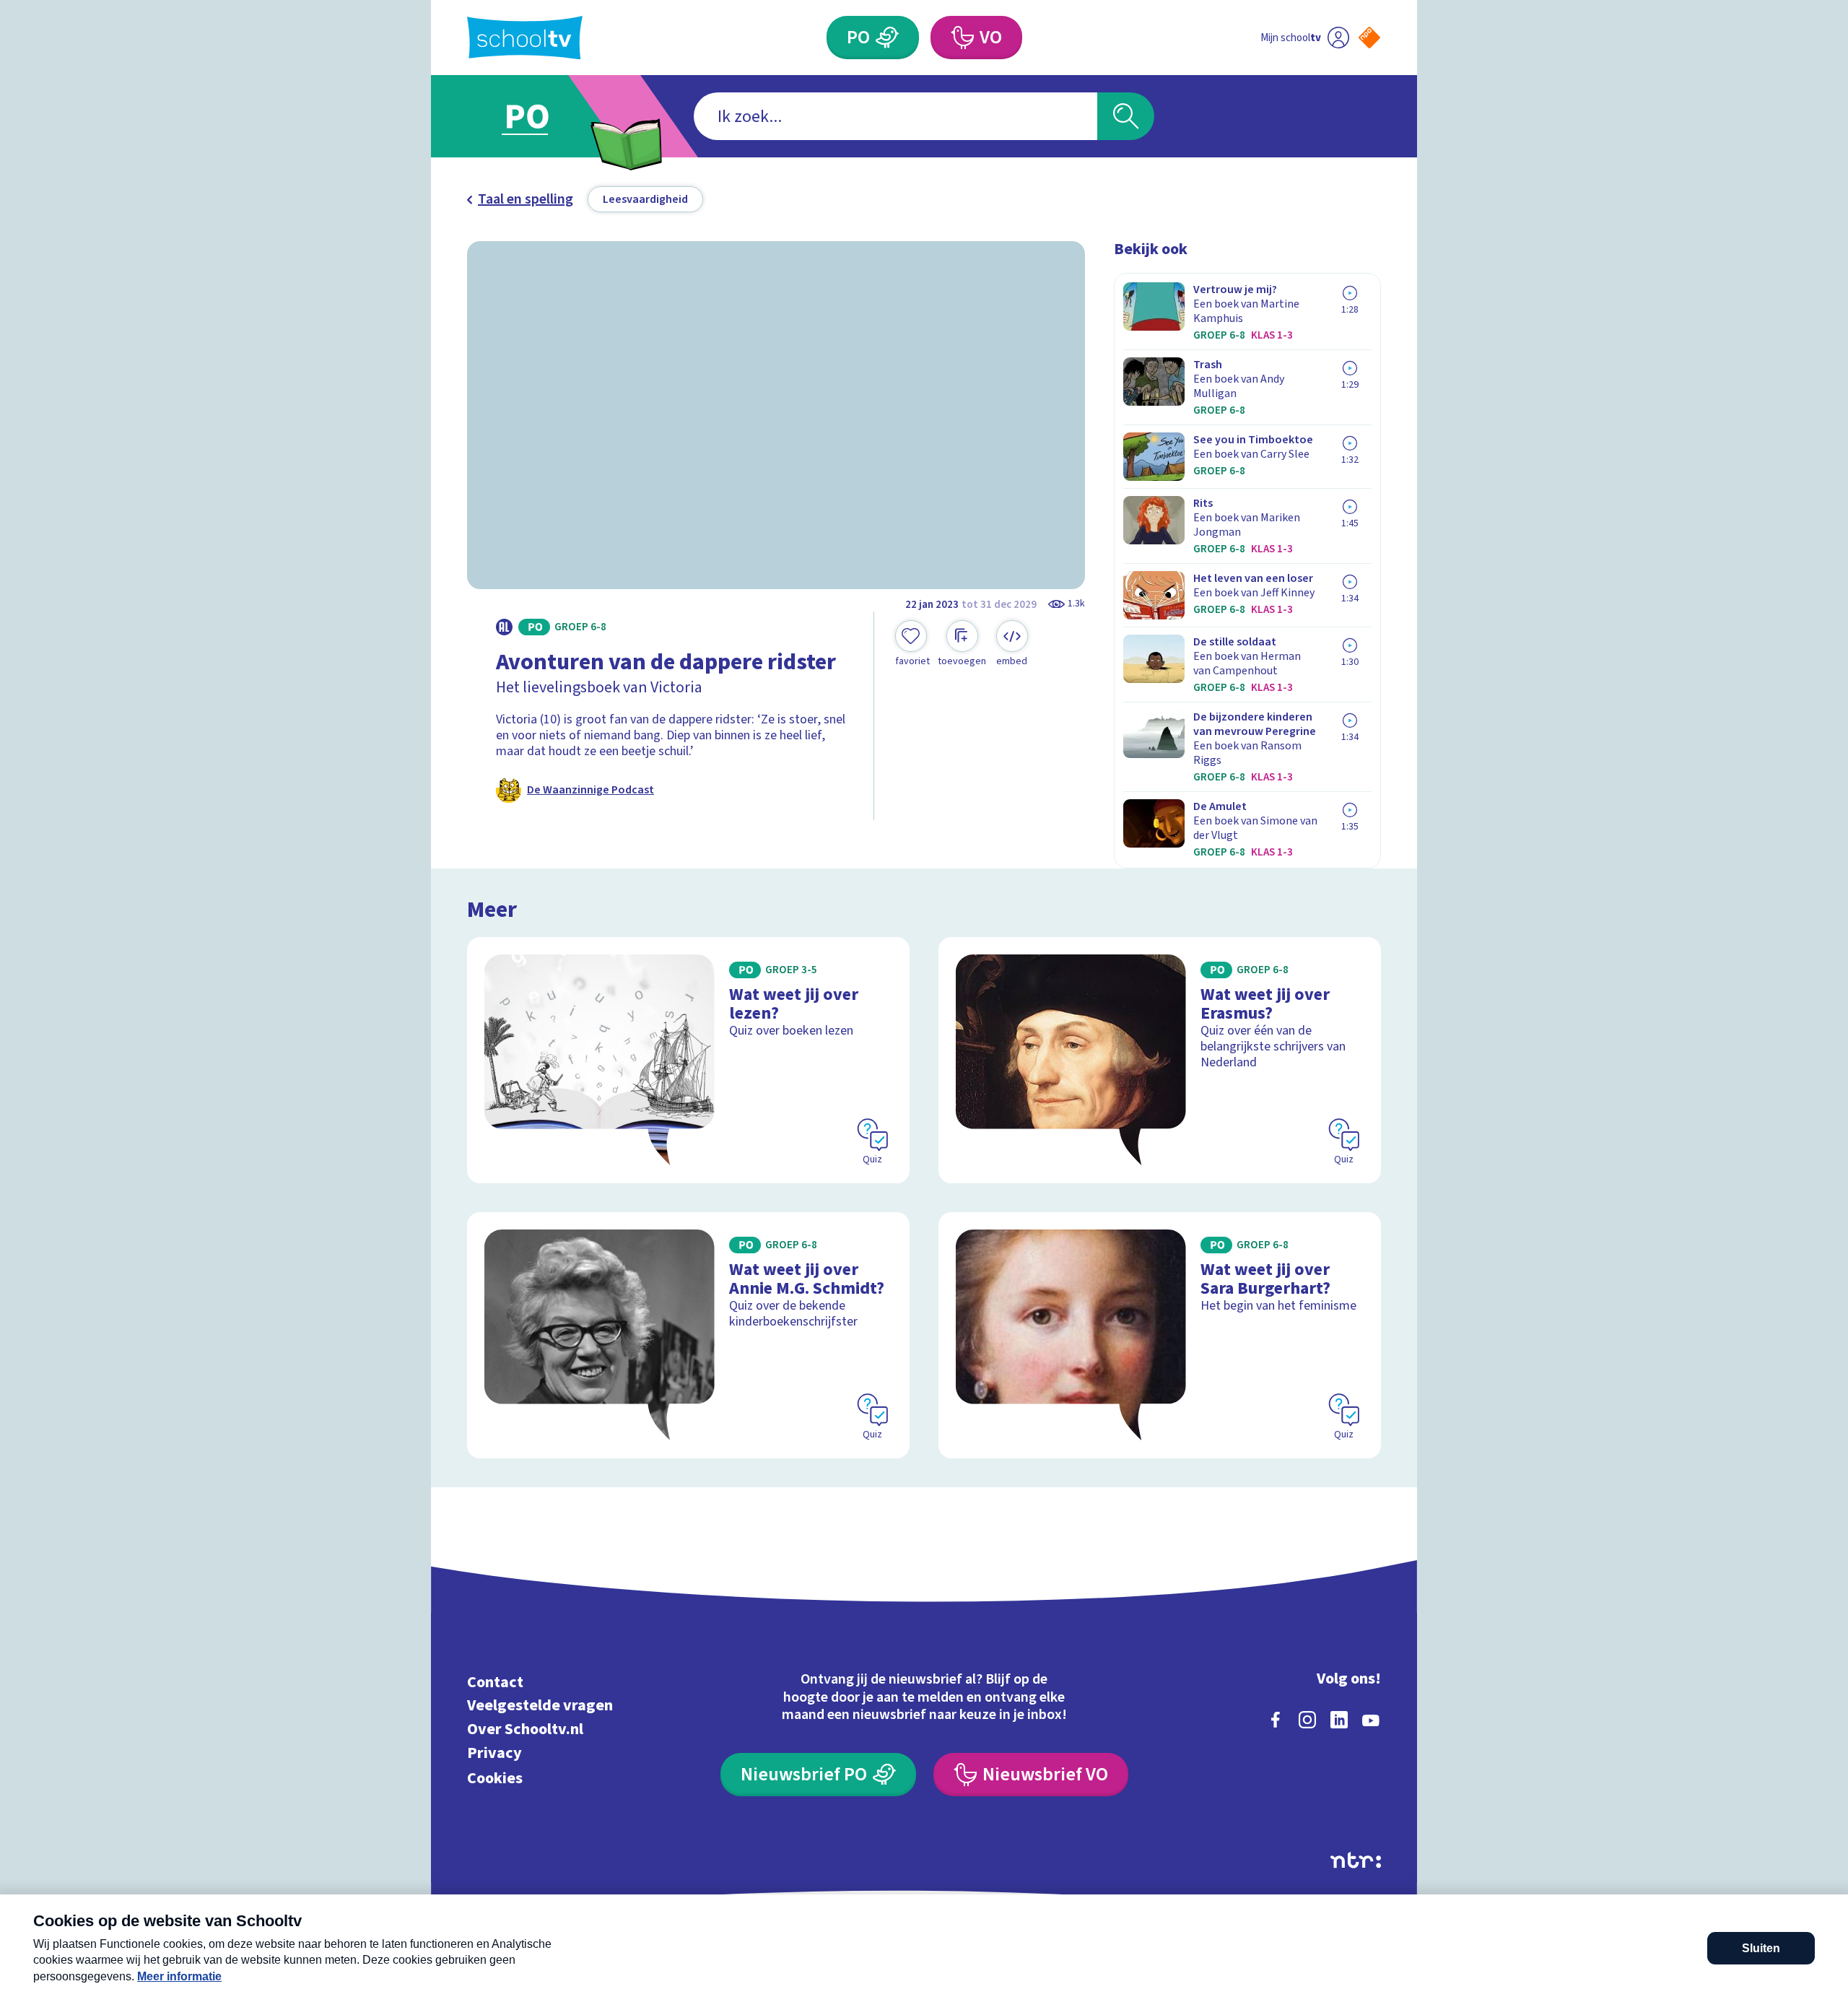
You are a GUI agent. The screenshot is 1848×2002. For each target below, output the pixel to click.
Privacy (494, 1753)
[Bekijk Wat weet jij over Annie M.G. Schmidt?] (688, 1335)
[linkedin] (1339, 1720)
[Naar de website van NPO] (1369, 38)
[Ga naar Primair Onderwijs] (539, 116)
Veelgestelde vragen (540, 1706)
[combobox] (895, 116)
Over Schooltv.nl (525, 1729)
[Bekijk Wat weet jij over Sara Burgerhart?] (1160, 1335)
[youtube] (1371, 1720)
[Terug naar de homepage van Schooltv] (525, 38)
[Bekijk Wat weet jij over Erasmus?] (1160, 1060)
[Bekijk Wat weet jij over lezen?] (688, 1060)
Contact (495, 1682)
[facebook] (1276, 1720)
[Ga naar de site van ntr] (1356, 1860)
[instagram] (1307, 1720)
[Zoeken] (1126, 116)
